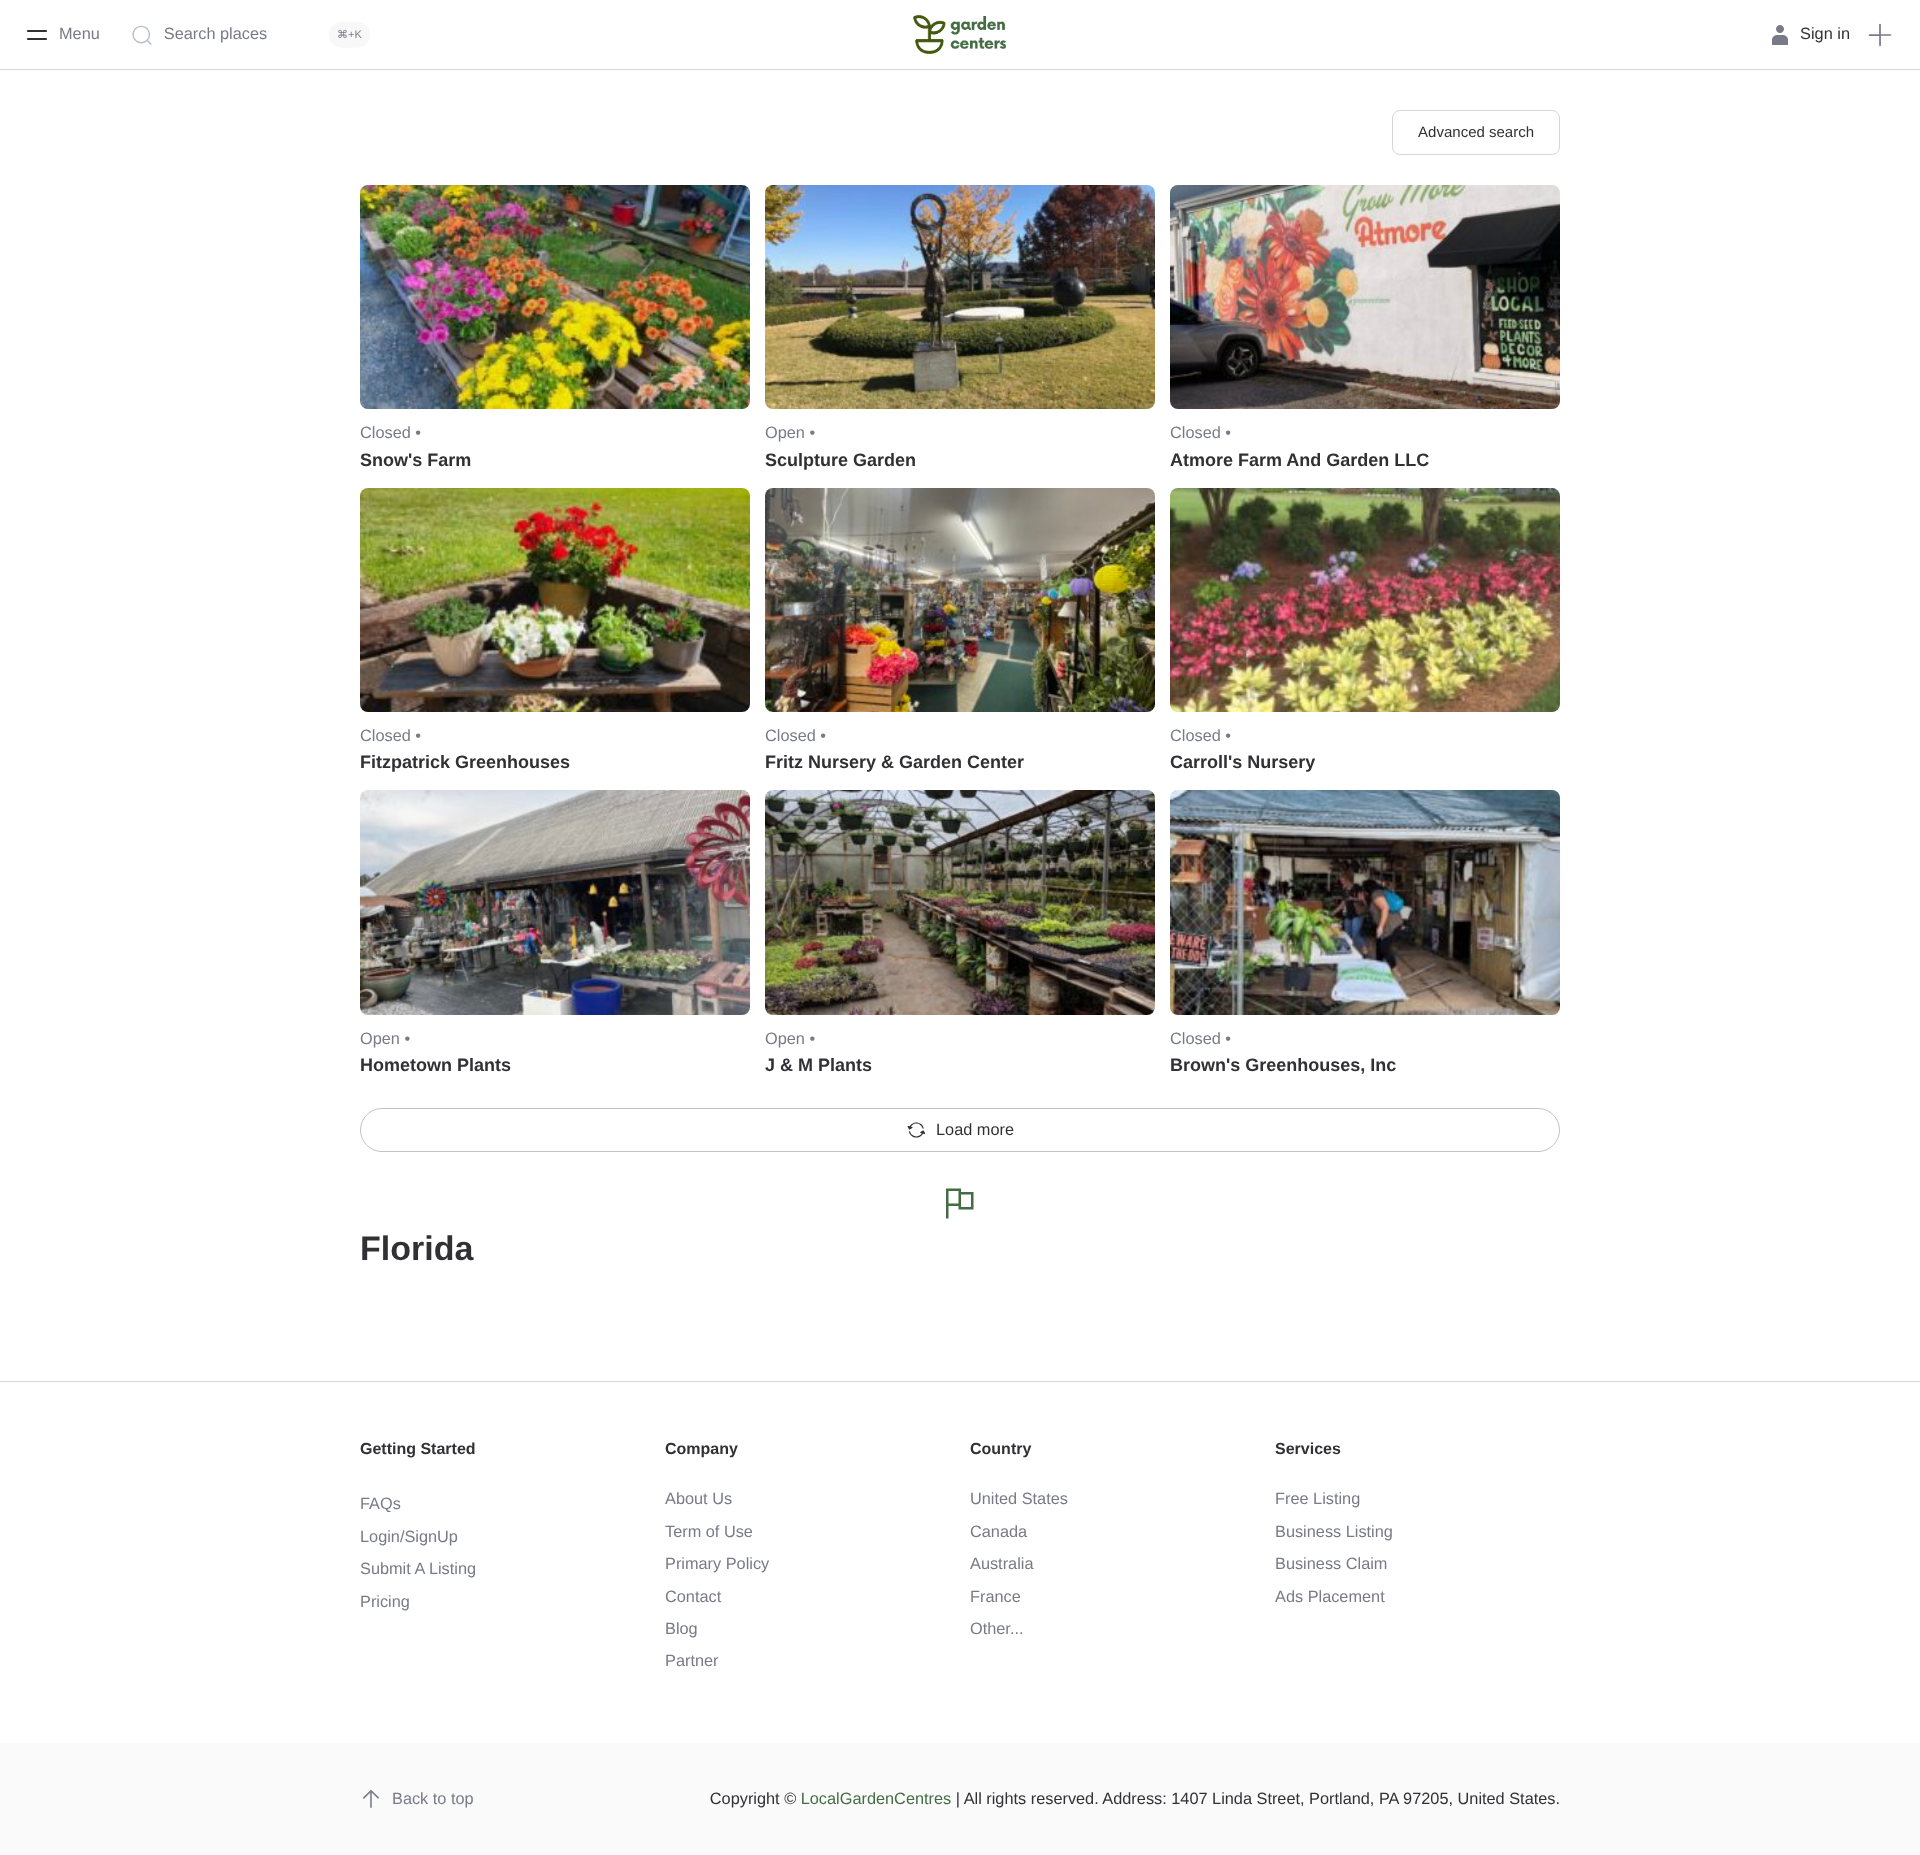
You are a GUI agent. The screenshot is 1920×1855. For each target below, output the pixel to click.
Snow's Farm (415, 460)
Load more (975, 1130)
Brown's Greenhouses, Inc (1283, 1065)
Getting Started (418, 1449)
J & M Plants (818, 1065)
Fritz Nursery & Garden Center (894, 762)
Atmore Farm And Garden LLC (1299, 460)
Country (1000, 1449)
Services (1308, 1449)
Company (701, 1449)
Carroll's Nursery (1242, 762)
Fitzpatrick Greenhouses (465, 762)
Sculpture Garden (840, 460)
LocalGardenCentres (876, 1799)
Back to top (433, 1799)
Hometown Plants (435, 1065)
